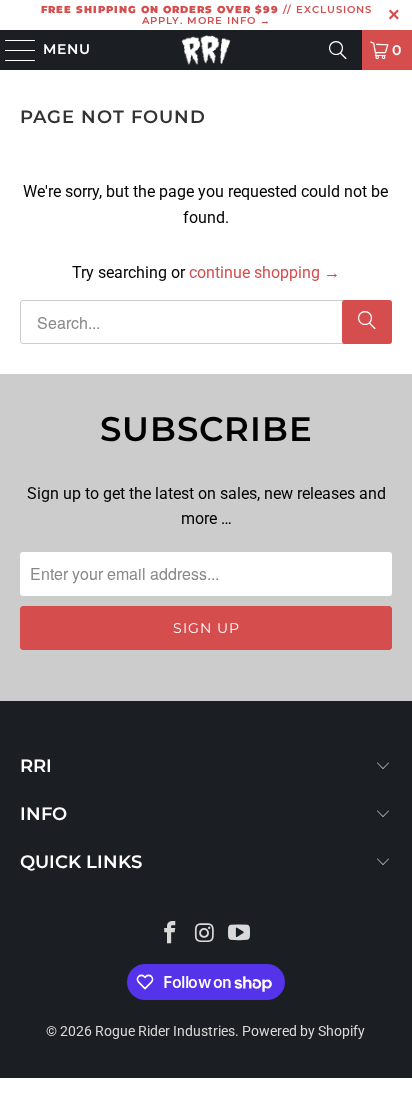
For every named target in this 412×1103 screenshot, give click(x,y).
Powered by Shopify (303, 1031)
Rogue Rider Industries (165, 1031)
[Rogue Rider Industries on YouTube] (240, 934)
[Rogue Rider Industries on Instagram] (205, 934)
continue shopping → (264, 272)
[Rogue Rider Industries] (206, 50)
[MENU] (11, 50)
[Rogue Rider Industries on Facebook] (170, 934)
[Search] (338, 50)
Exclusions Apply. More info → (257, 15)
